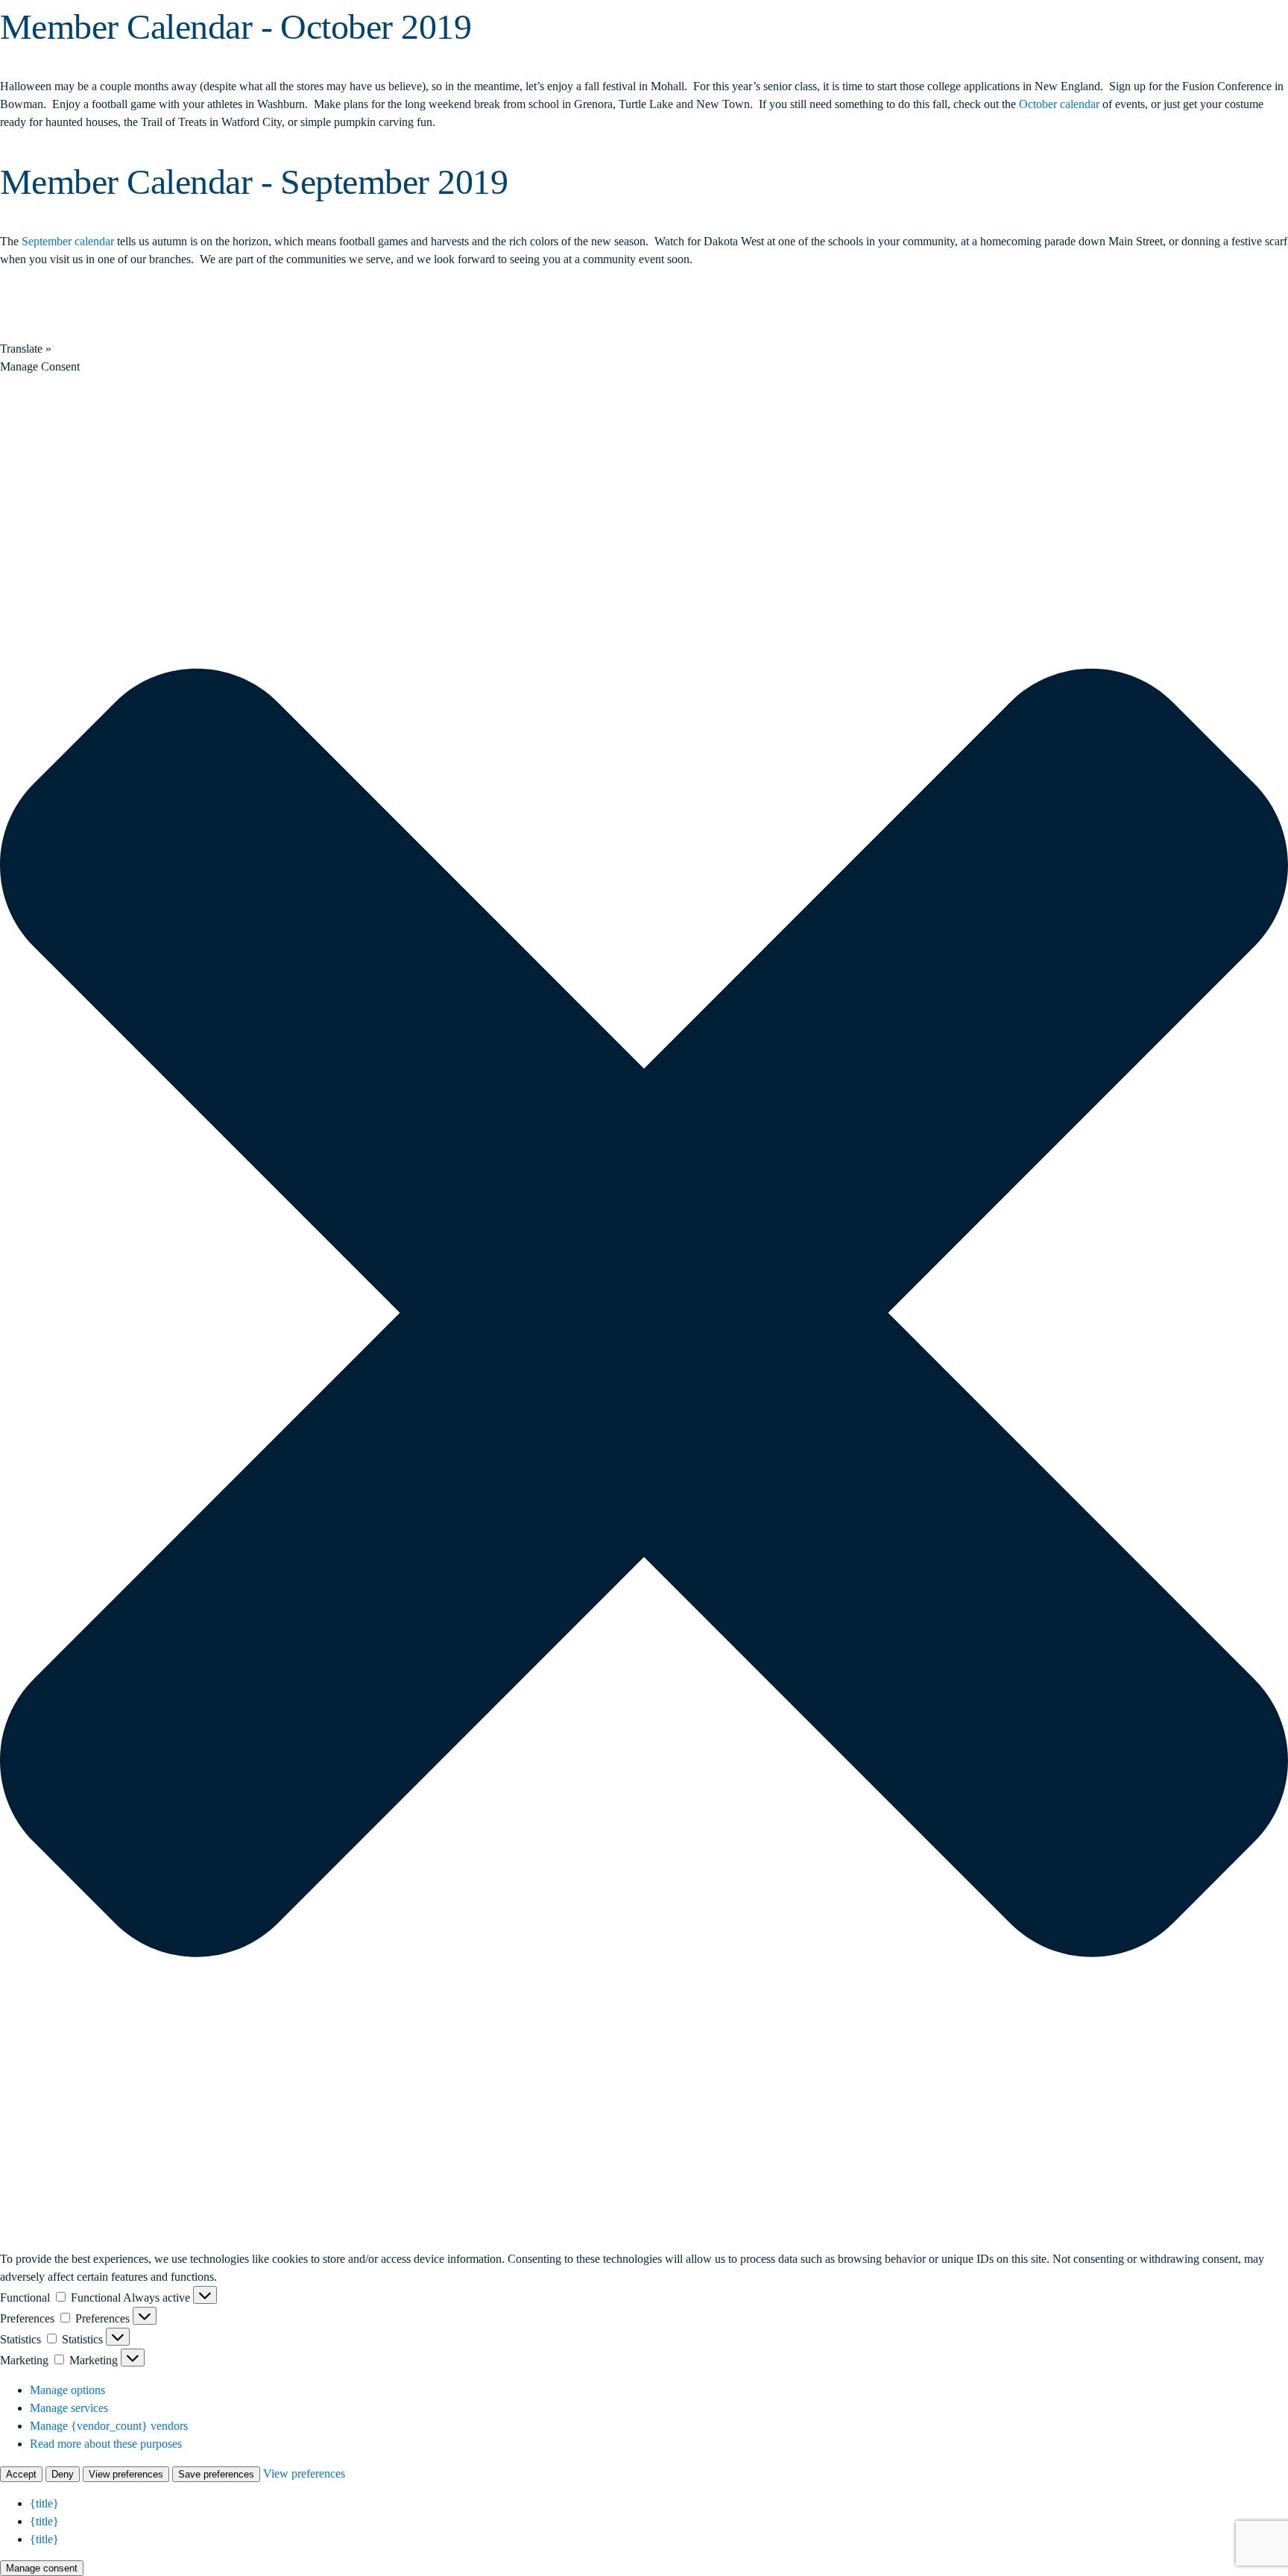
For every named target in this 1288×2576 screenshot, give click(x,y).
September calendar (68, 241)
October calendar (1059, 104)
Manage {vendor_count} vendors (109, 2426)
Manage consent (42, 2568)
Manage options (67, 2390)
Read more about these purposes (106, 2444)
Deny (63, 2474)
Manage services (69, 2408)
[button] (644, 1313)
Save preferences (216, 2474)
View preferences (126, 2474)
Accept (21, 2474)
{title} (44, 2503)
